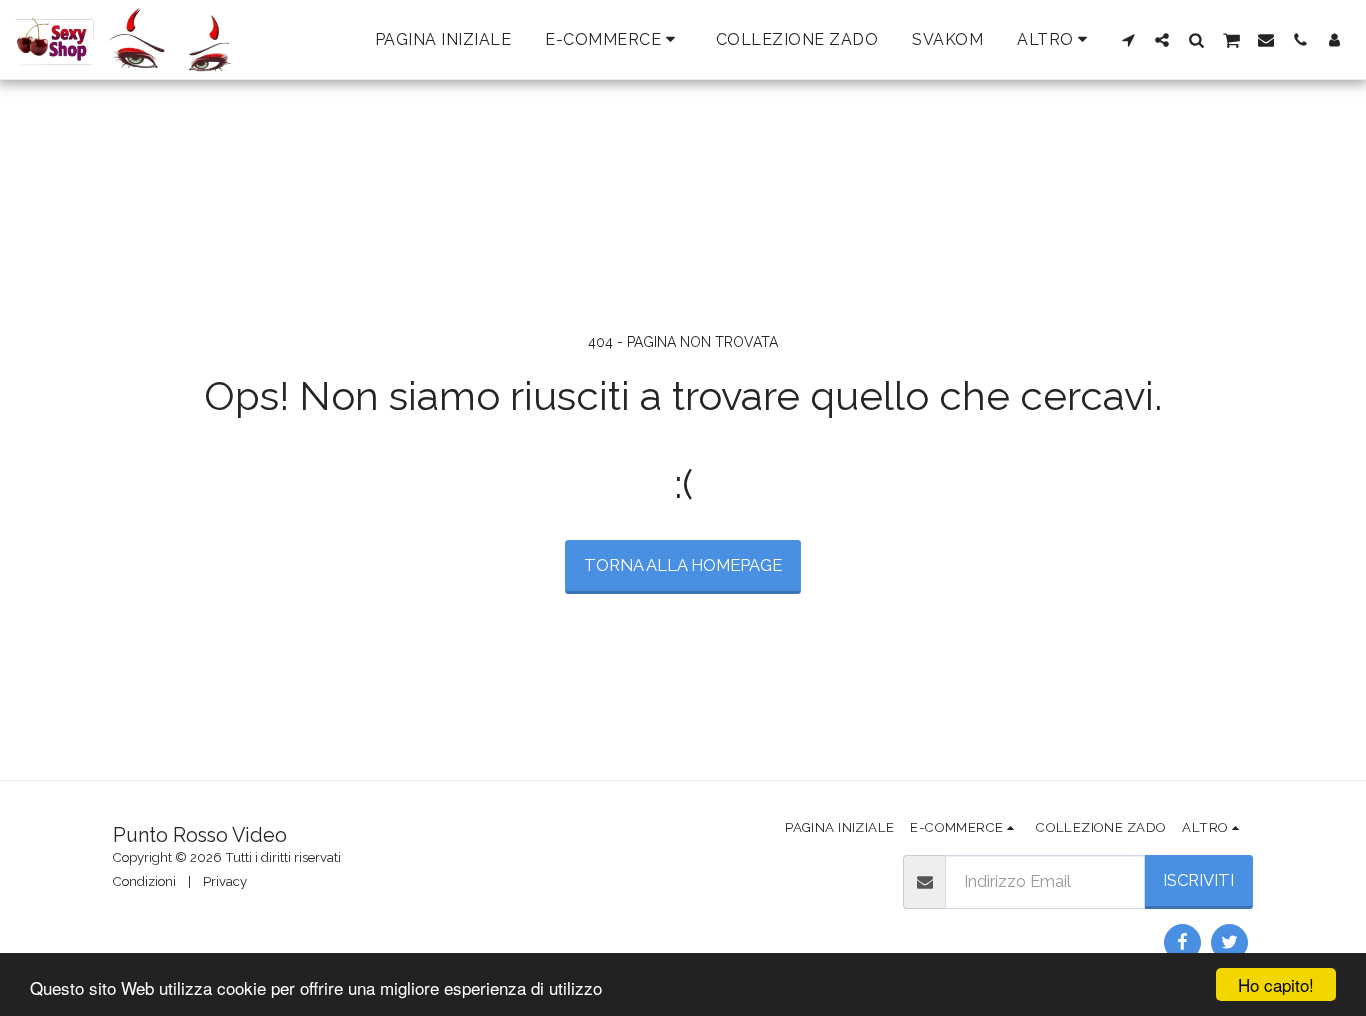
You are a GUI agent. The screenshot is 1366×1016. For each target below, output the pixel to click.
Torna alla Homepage (683, 565)
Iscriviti (1198, 880)
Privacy (225, 881)
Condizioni (144, 881)
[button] (1128, 39)
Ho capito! (1276, 984)
